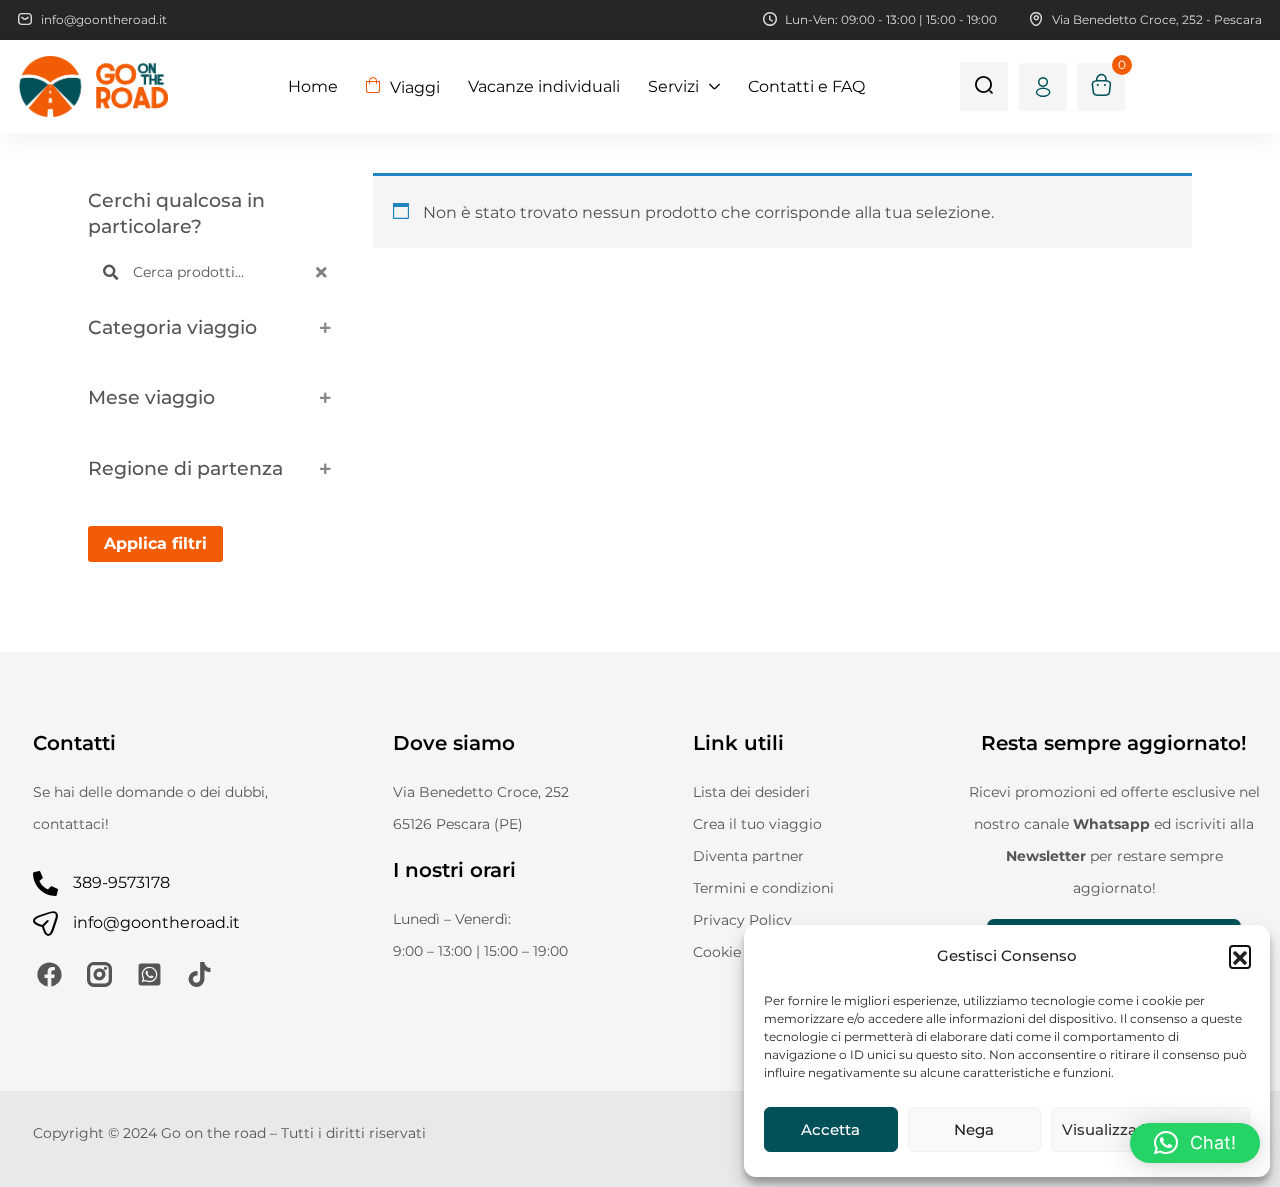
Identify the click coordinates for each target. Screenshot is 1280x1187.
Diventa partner (748, 856)
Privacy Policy (742, 920)
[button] (1240, 956)
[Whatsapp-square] (149, 974)
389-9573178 (121, 882)
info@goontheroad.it (156, 922)
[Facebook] (49, 974)
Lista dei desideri (751, 792)
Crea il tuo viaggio (757, 824)
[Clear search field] (324, 272)
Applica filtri (155, 543)
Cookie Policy (740, 952)
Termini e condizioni (763, 888)
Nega (974, 1129)
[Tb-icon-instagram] (99, 974)
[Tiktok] (199, 974)
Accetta (830, 1129)
